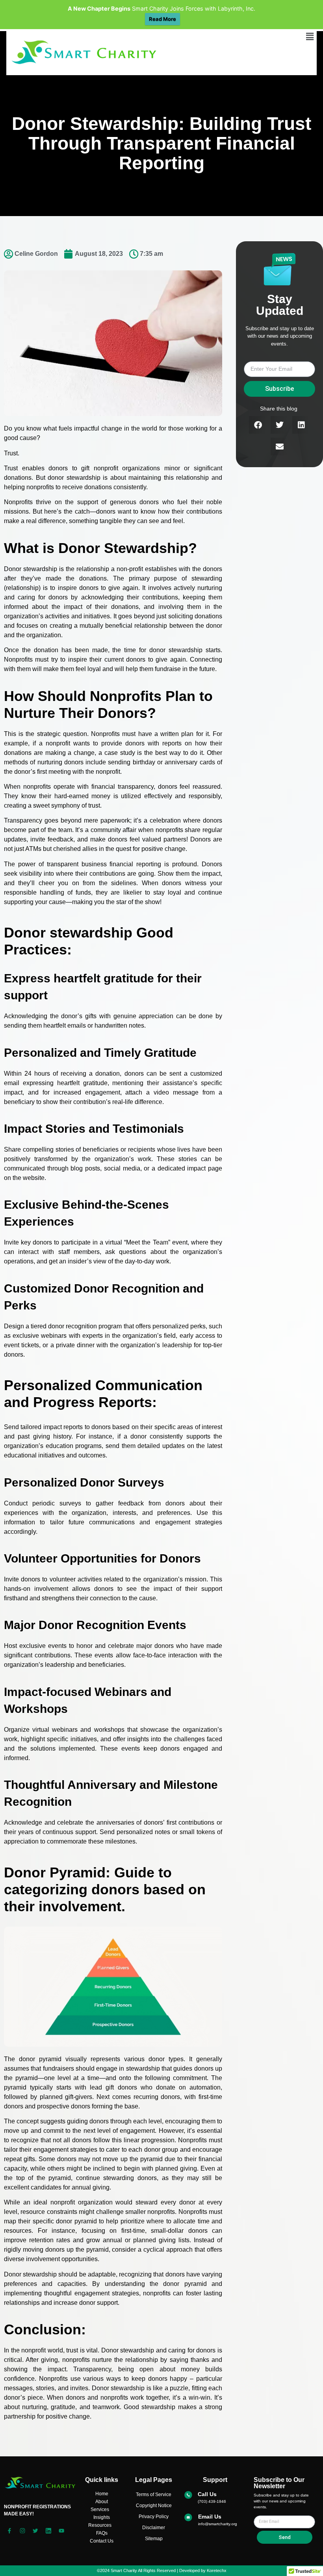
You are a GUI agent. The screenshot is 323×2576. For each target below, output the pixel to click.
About (102, 2502)
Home (102, 2494)
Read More (162, 19)
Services (100, 2509)
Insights (102, 2517)
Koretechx (217, 2570)
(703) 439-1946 (212, 2501)
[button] (310, 36)
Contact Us (102, 2541)
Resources (100, 2525)
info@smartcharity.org (218, 2524)
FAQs (102, 2533)
